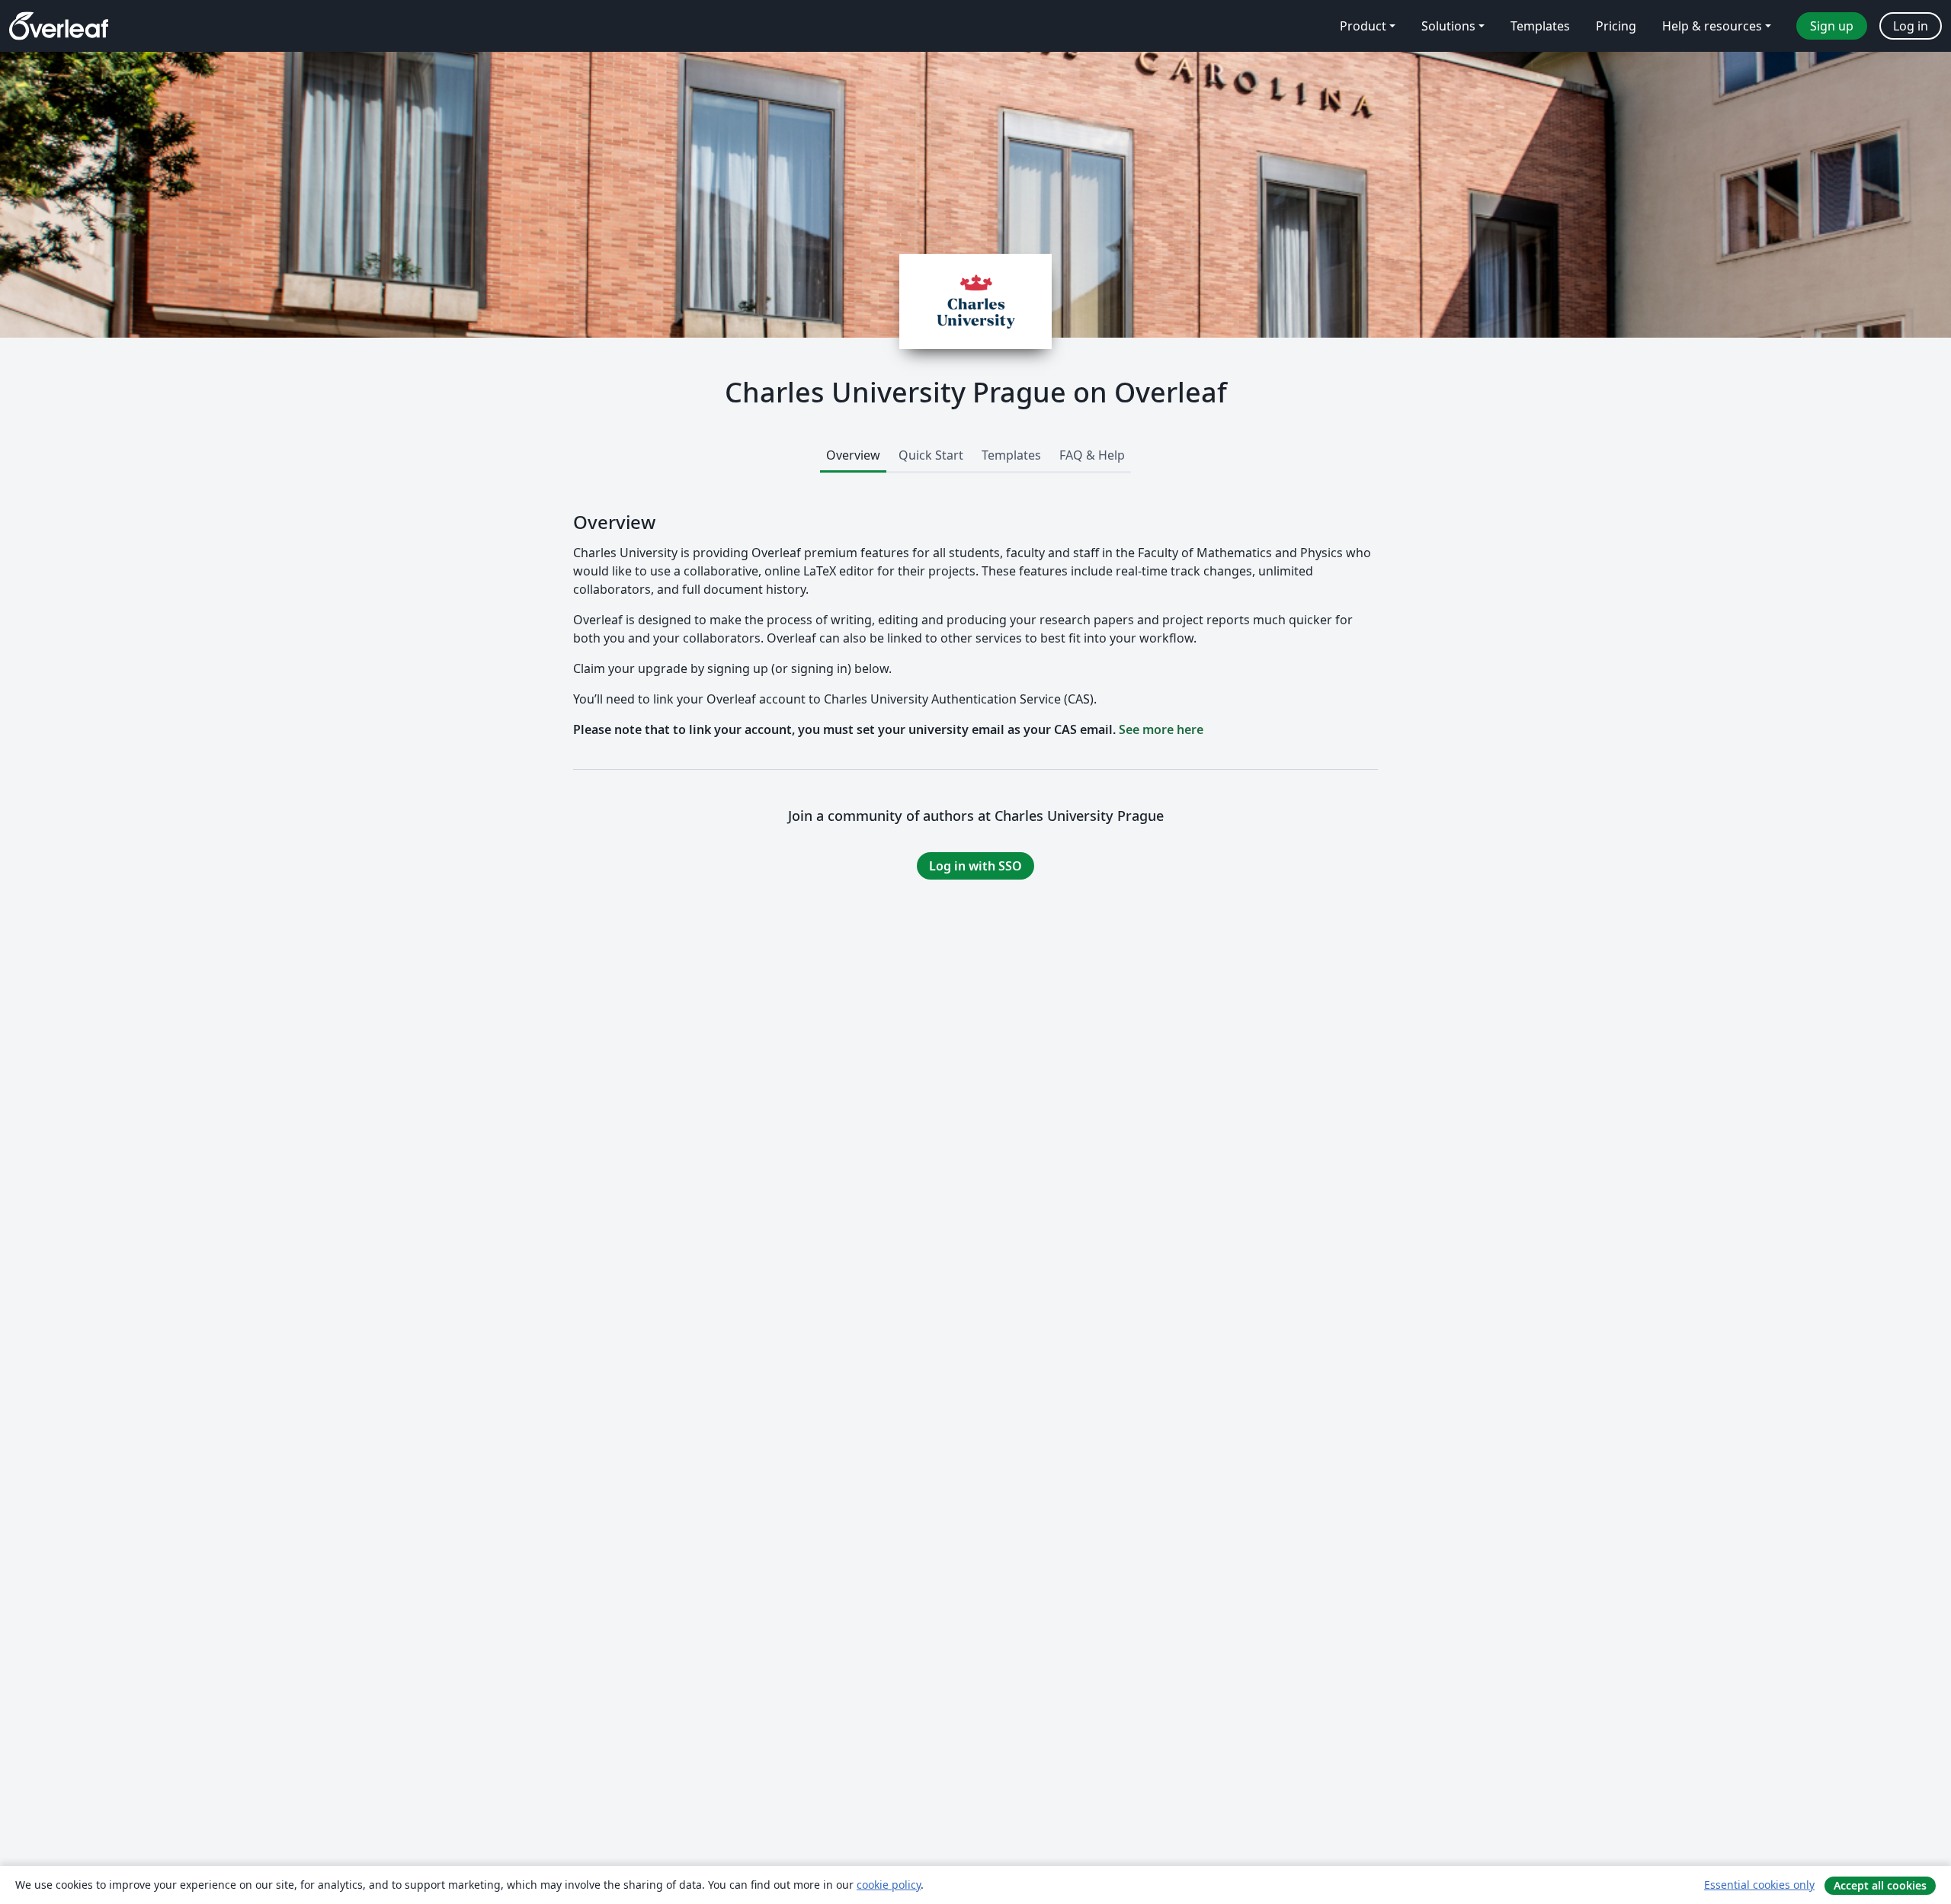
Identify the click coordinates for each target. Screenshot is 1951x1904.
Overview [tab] (853, 455)
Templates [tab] (1011, 455)
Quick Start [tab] (931, 455)
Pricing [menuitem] (1616, 26)
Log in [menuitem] (1911, 26)
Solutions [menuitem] (1448, 26)
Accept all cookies (1880, 1885)
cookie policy (889, 1885)
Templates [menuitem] (1540, 26)
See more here (1161, 729)
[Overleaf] (59, 26)
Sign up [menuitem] (1832, 26)
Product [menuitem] (1363, 26)
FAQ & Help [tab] (1092, 455)
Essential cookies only (1759, 1885)
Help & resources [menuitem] (1712, 26)
